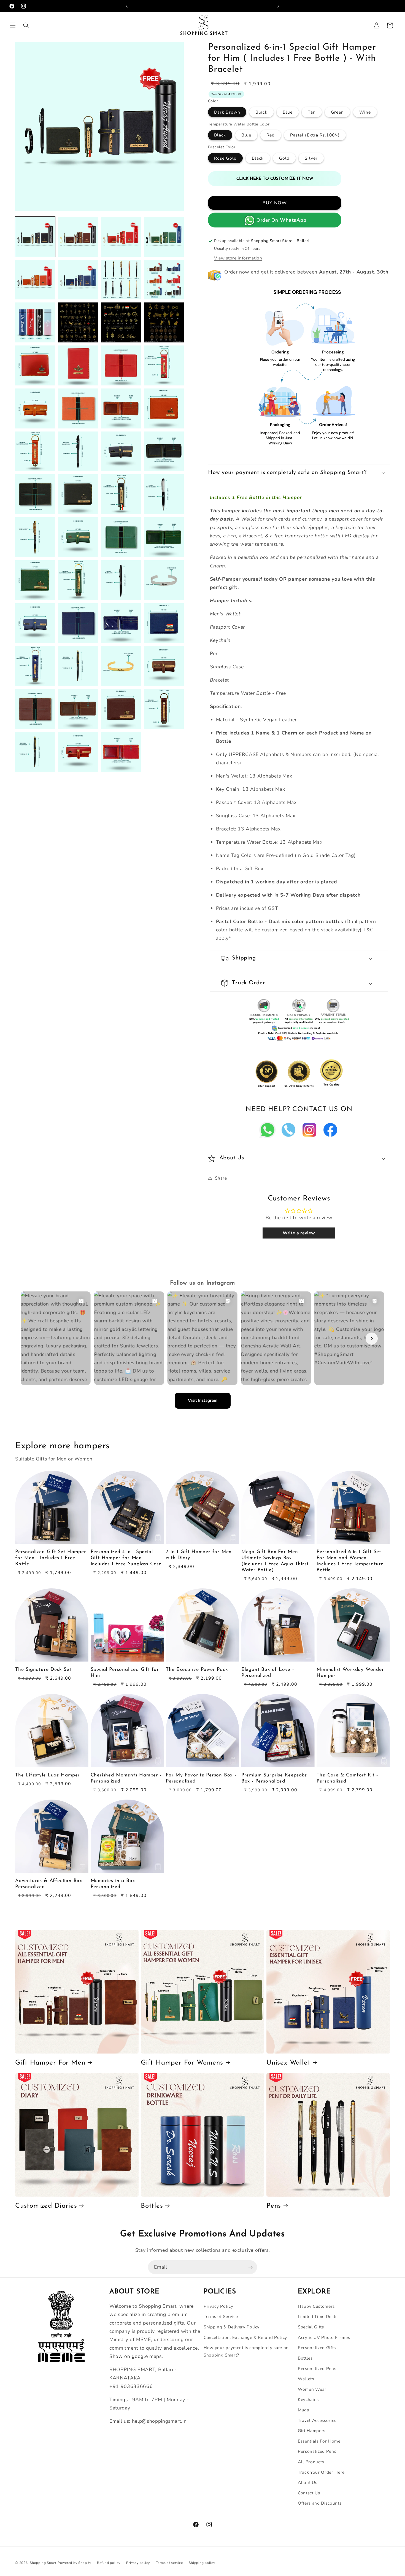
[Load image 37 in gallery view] (35, 623)
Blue (288, 112)
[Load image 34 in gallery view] (78, 580)
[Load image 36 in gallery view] (164, 580)
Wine (365, 112)
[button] (13, 25)
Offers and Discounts (320, 2503)
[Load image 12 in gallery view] (164, 322)
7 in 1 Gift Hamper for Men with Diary (199, 1555)
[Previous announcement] (127, 6)
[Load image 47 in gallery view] (121, 709)
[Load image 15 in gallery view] (121, 365)
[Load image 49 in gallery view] (35, 752)
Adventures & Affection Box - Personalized (50, 1884)
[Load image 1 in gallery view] (35, 237)
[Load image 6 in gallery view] (78, 280)
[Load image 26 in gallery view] (78, 494)
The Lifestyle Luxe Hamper (48, 1775)
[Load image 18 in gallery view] (78, 408)
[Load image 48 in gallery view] (164, 709)
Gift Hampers (312, 2431)
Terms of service (169, 2563)
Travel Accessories (317, 2420)
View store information (238, 258)
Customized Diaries (46, 2206)
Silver (311, 158)
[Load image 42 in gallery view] (78, 666)
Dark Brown (227, 112)
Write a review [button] (299, 1233)
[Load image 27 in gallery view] (121, 494)
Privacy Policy (218, 2306)
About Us (307, 2482)
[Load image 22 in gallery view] (78, 451)
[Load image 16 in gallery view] (164, 365)
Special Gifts (311, 2327)
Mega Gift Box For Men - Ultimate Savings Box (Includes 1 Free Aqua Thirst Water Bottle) (275, 1561)
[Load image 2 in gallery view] (78, 237)
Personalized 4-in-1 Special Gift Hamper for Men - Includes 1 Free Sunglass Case (126, 1558)
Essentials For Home (319, 2441)
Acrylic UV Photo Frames (324, 2337)
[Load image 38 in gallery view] (78, 623)
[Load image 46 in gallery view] (78, 709)
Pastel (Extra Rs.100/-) (315, 135)
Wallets (306, 2379)
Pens (274, 2206)
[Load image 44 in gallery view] (164, 666)
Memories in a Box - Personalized (114, 1884)
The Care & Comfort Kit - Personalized (347, 1778)
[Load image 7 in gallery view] (121, 280)
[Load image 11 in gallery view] (121, 322)
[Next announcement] (278, 6)
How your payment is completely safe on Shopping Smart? (246, 2351)
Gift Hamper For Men (50, 2063)
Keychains (308, 2399)
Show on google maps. (136, 2356)
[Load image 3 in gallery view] (121, 237)
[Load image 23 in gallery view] (121, 451)
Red (271, 135)
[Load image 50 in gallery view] (78, 752)
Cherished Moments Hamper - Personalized (126, 1778)
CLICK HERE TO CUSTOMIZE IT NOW (275, 179)
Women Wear (312, 2389)
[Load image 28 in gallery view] (164, 494)
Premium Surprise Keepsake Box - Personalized (274, 1778)
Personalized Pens (317, 2369)
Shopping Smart (43, 2563)
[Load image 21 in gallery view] (35, 451)
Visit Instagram (203, 1400)
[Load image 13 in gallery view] (35, 365)
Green (337, 112)
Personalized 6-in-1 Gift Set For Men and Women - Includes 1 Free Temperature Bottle (350, 1561)
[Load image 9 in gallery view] (35, 322)
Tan (312, 112)
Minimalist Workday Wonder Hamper (350, 1673)
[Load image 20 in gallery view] (164, 408)
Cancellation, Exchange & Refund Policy (245, 2337)
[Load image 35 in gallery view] (121, 580)
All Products (311, 2462)
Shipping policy (202, 2563)
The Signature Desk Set (43, 1670)
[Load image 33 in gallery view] (35, 580)
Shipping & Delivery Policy (232, 2327)
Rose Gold (225, 158)
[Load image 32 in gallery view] (164, 537)
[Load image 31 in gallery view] (121, 537)
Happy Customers (316, 2306)
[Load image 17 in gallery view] (35, 408)
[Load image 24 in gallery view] (164, 451)
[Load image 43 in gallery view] (121, 666)
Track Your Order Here (321, 2472)
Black (261, 112)
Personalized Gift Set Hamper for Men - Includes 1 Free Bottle (51, 1558)
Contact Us (309, 2493)
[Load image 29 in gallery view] (35, 537)
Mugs (303, 2410)
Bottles (152, 2206)
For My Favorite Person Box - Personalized (201, 1778)
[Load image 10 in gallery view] (78, 322)
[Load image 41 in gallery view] (35, 666)
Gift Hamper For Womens (182, 2063)
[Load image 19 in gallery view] (121, 408)
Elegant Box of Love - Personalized (268, 1673)
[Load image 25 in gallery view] (35, 494)
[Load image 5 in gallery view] (35, 280)
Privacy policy (138, 2563)
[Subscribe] (250, 2267)
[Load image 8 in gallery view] (164, 280)
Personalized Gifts (317, 2348)
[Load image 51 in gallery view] (121, 752)
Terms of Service (221, 2316)
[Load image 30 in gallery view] (78, 537)
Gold (284, 158)
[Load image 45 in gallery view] (35, 709)
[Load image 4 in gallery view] (164, 237)
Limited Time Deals (318, 2316)
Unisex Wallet (288, 2063)
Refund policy (109, 2563)
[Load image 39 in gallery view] (121, 623)
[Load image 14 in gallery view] (78, 365)
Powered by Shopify (74, 2563)
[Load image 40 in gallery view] (164, 623)
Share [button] (221, 1178)
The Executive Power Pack (197, 1670)
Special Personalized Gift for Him (125, 1673)
